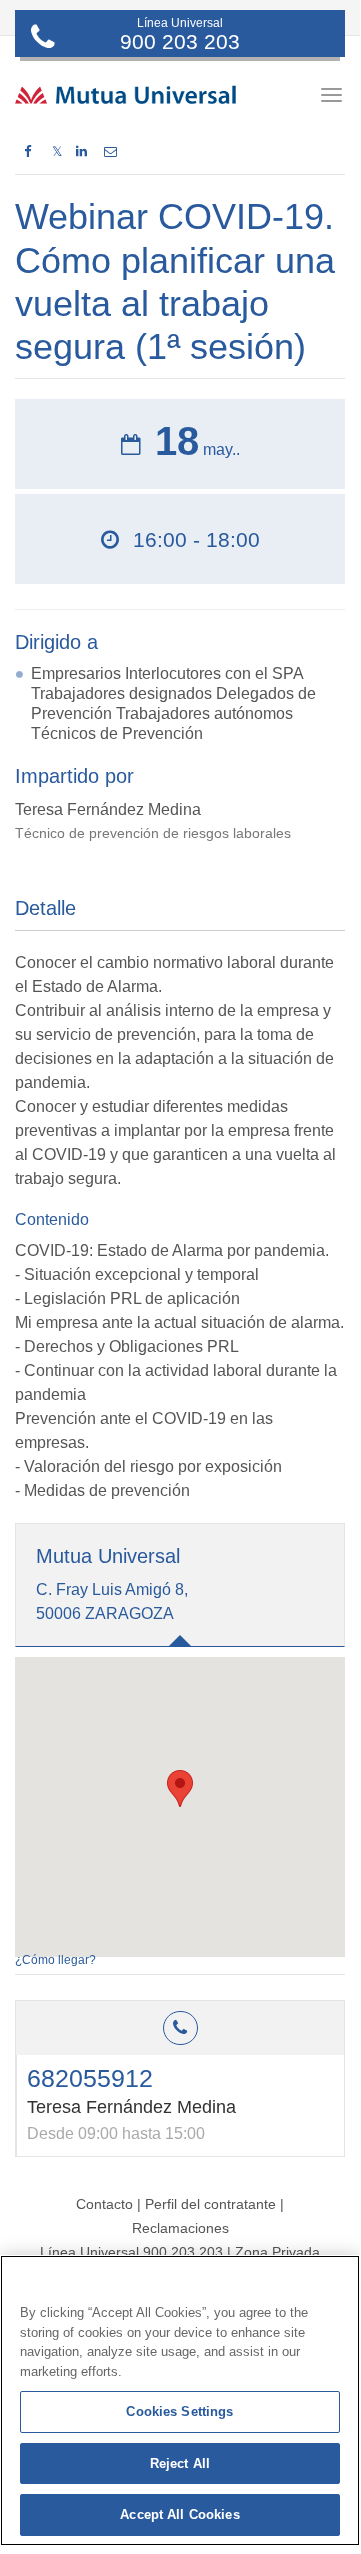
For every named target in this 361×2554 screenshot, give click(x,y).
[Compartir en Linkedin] (81, 152)
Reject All (180, 2463)
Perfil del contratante (210, 2204)
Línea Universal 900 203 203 (131, 2252)
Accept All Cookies (179, 2514)
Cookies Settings (179, 2411)
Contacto (104, 2204)
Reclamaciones (180, 2228)
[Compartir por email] (110, 152)
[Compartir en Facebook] (27, 152)
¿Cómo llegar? (55, 1960)
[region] (180, 2400)
